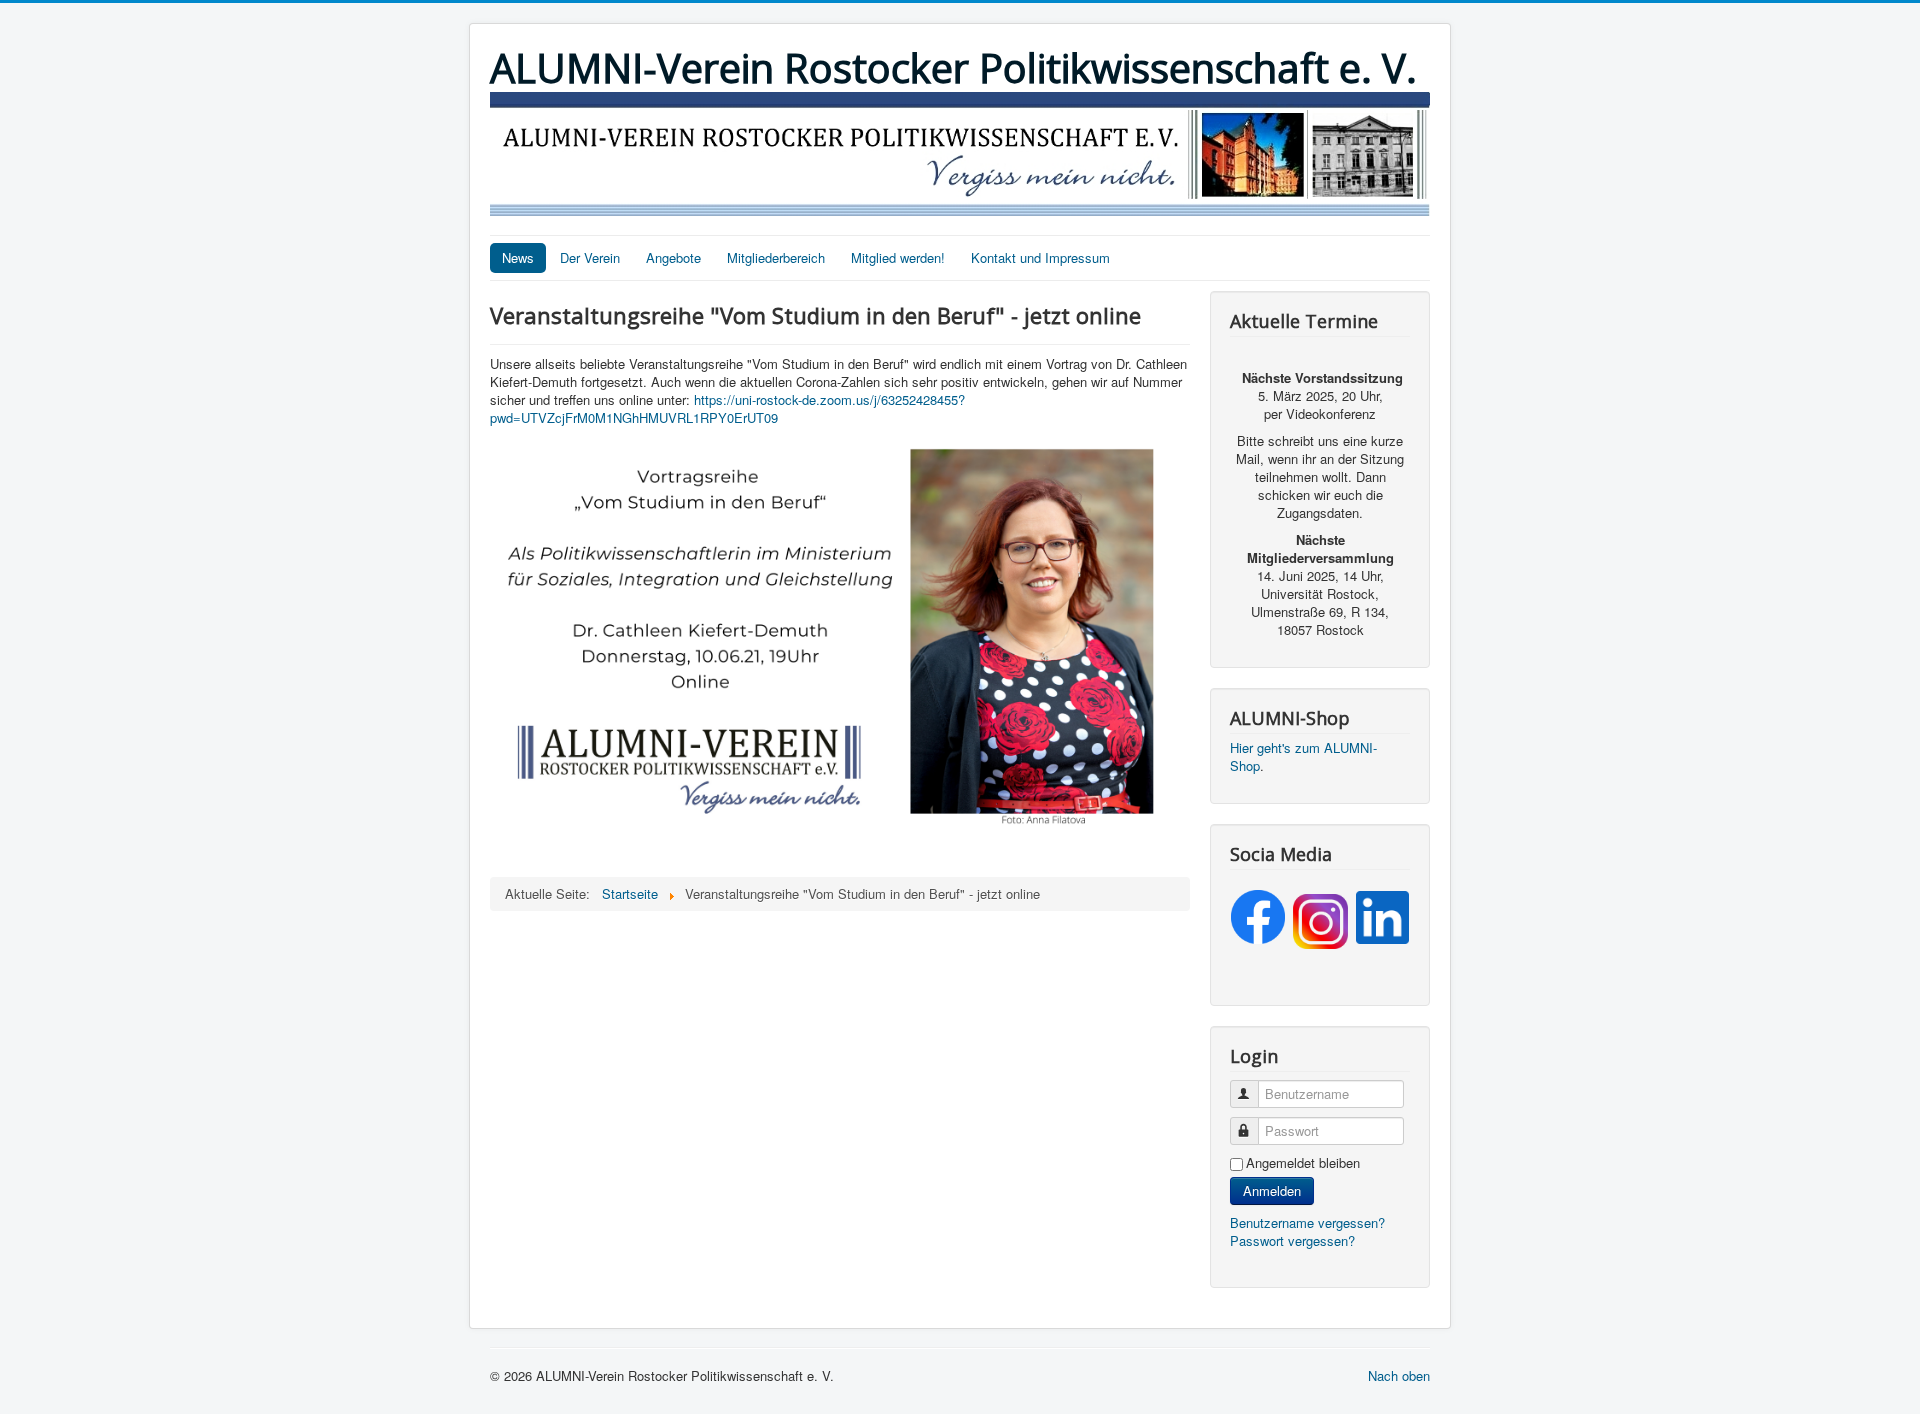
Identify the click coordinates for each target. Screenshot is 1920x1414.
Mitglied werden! (898, 257)
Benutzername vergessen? (1307, 1222)
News (518, 257)
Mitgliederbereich (776, 257)
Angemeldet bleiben (1303, 1163)
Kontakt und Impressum (1040, 257)
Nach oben (1399, 1375)
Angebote (673, 257)
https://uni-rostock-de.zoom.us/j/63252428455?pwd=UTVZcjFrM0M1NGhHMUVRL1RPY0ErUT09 (727, 408)
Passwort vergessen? (1292, 1240)
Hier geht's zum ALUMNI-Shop (1303, 756)
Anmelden (1272, 1190)
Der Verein (590, 257)
